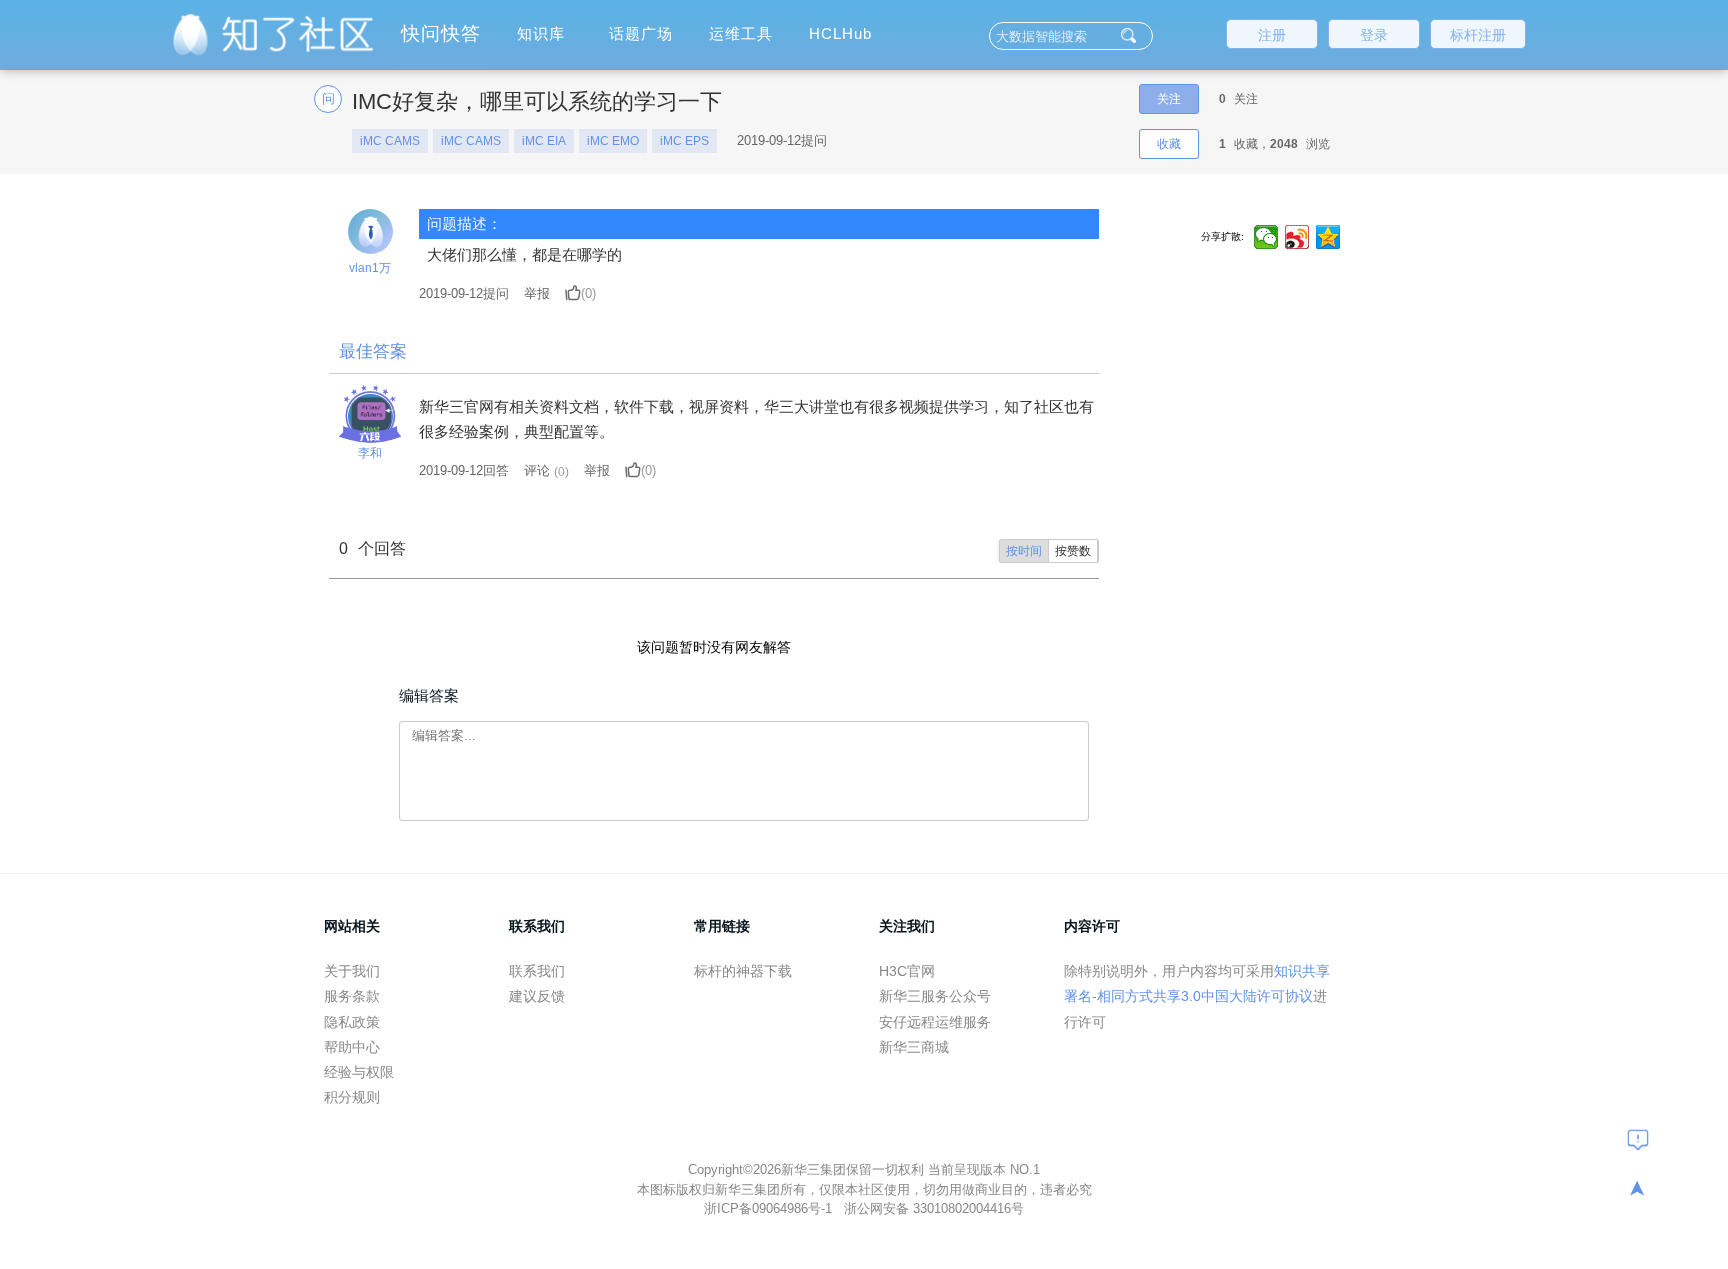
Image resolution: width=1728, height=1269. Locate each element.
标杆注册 (1478, 35)
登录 (1374, 35)
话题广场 (641, 33)
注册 (1272, 35)
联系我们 (537, 971)
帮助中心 (352, 1047)
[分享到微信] (1266, 237)
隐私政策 (352, 1022)
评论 (537, 470)
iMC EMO (613, 141)
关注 (1169, 99)
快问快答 (441, 33)
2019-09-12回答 (464, 470)
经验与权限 (359, 1072)
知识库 (541, 33)
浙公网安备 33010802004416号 (934, 1208)
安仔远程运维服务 (935, 1022)
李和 (370, 453)
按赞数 (1073, 551)
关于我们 (352, 971)
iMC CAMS (390, 141)
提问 (464, 293)
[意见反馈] (1638, 1139)
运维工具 (741, 33)
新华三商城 (914, 1047)
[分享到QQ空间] (1328, 237)
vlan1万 (370, 268)
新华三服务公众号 (935, 996)
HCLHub (840, 33)
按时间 (1024, 551)
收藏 (1169, 144)
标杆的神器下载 (743, 971)
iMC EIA (544, 141)
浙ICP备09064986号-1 (770, 1208)
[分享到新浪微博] (1297, 237)
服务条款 (352, 996)
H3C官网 (907, 971)
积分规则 (352, 1097)
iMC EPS (684, 141)
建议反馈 (537, 996)
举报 (537, 293)
